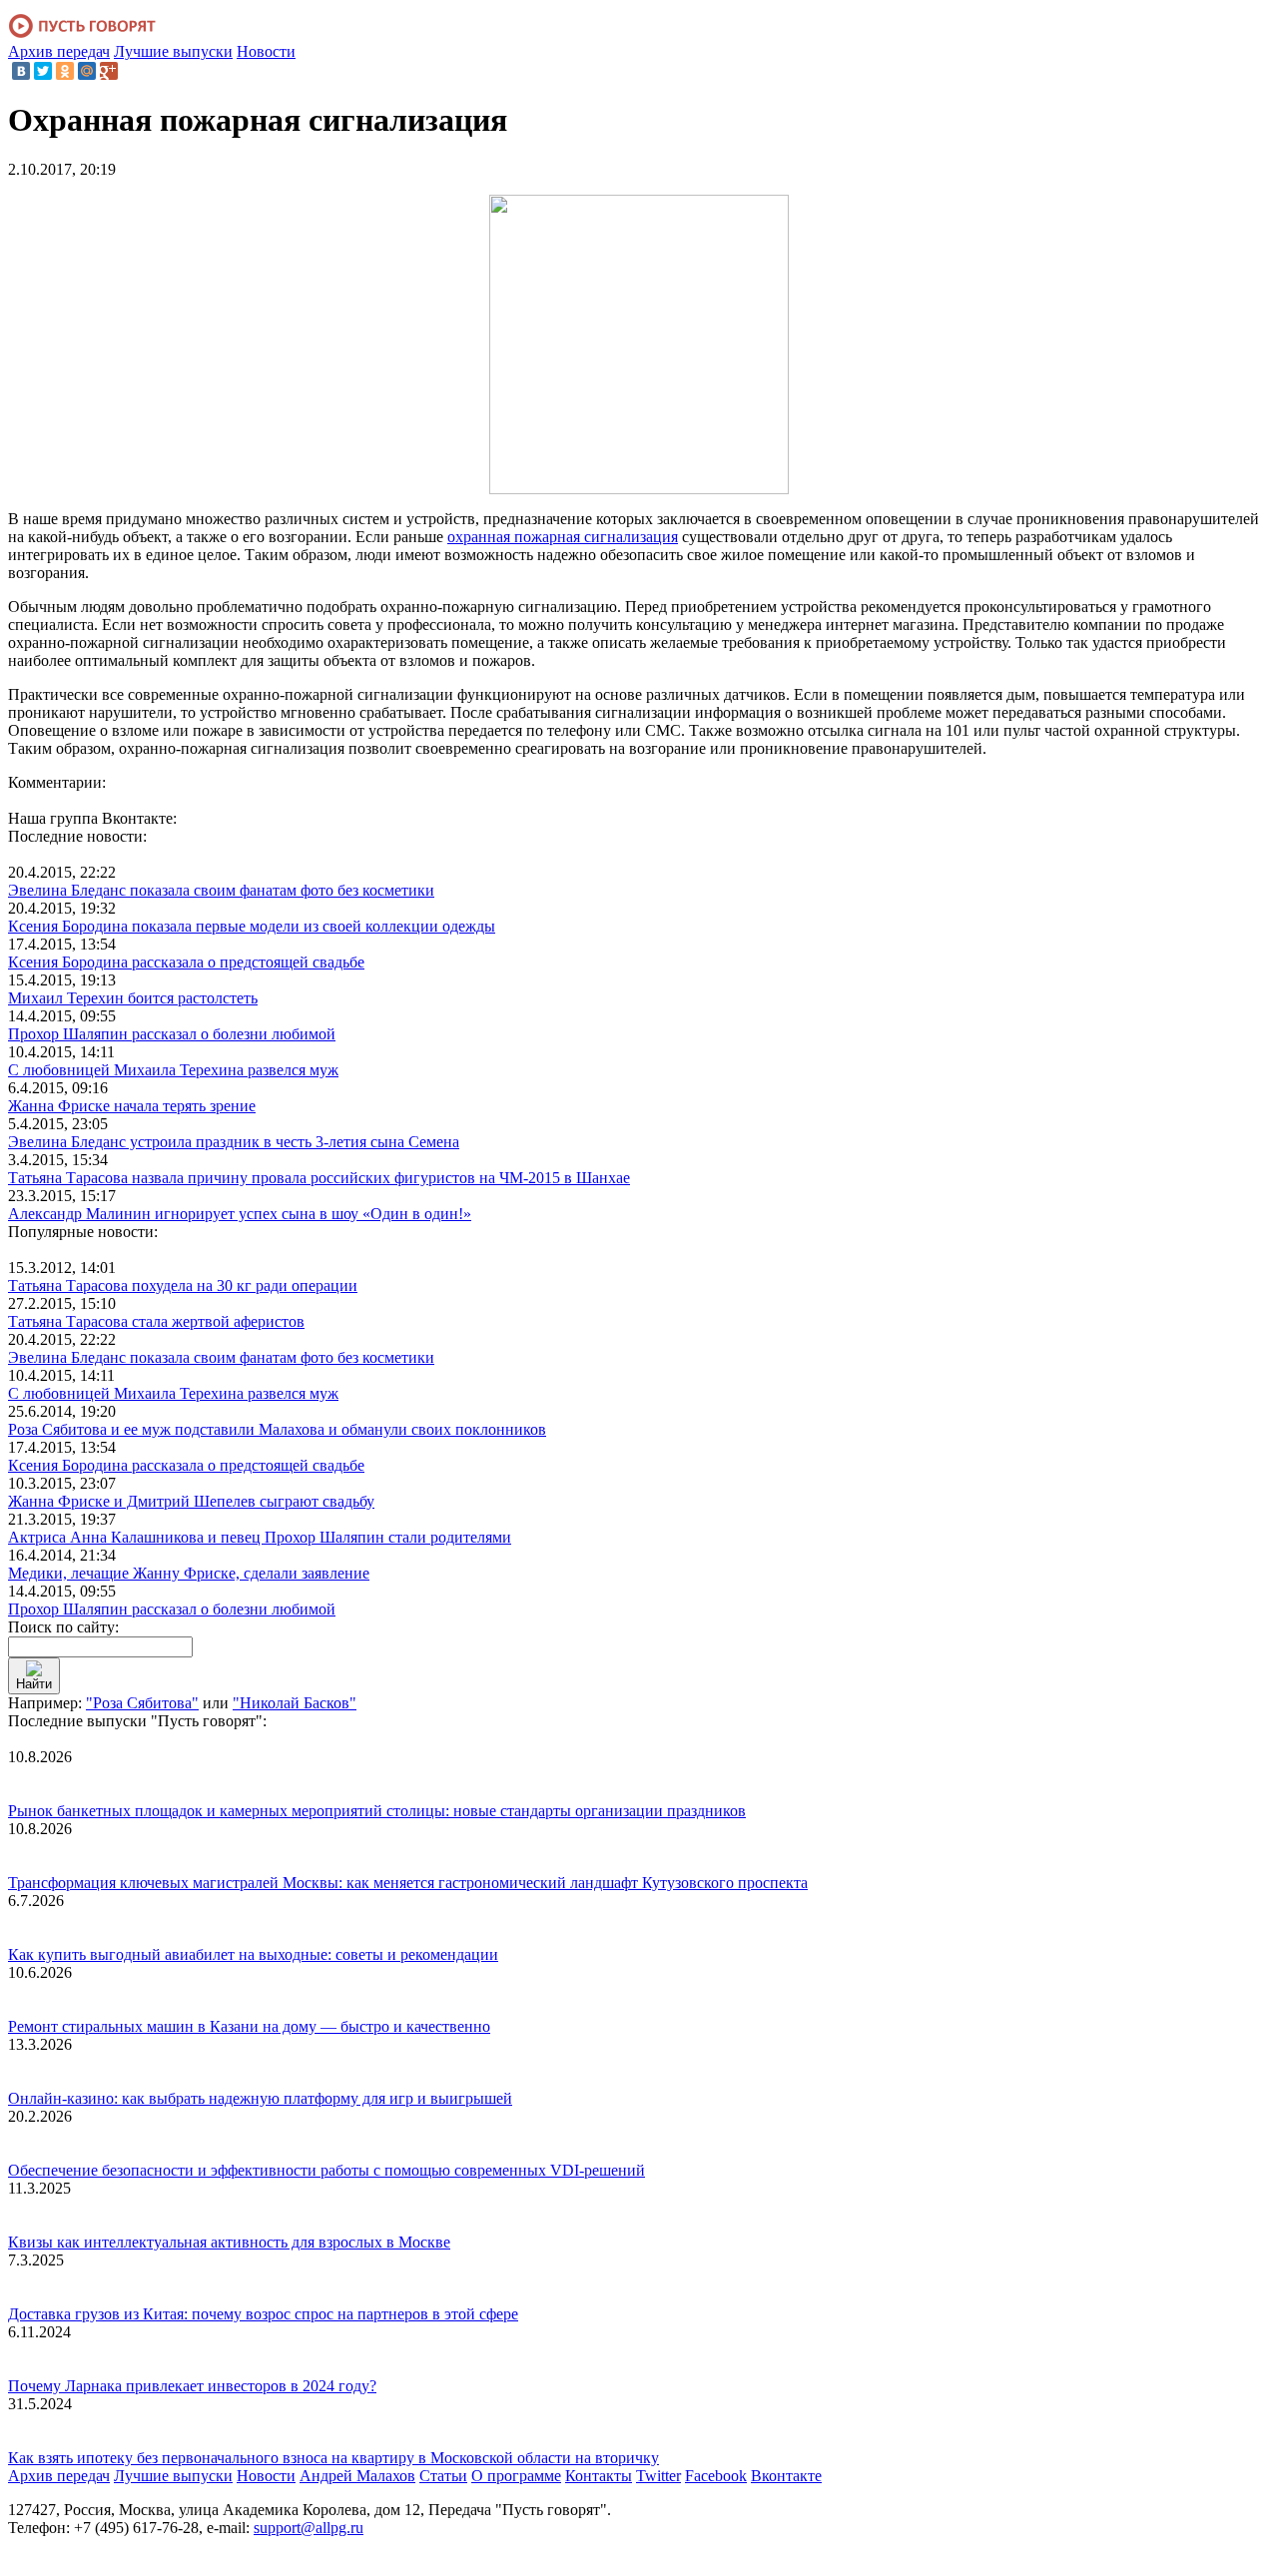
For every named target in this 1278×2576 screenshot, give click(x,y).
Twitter (658, 2476)
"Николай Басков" (295, 1703)
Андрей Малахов (357, 2476)
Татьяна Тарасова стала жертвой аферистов (156, 1321)
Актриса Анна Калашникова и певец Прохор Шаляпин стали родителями (260, 1537)
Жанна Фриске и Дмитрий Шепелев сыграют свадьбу (191, 1501)
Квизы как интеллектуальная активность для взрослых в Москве (229, 2242)
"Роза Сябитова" (142, 1703)
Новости (266, 51)
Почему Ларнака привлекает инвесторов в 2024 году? (192, 2386)
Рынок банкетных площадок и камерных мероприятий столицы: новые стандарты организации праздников (377, 1811)
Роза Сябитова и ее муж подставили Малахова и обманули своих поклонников (277, 1429)
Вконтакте (786, 2476)
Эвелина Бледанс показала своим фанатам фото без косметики (221, 890)
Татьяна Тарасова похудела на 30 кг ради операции (183, 1286)
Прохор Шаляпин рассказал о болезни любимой (172, 1034)
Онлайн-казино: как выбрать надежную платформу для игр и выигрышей (260, 2098)
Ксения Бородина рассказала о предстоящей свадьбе (186, 962)
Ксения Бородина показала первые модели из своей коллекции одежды (252, 926)
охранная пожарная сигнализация (563, 537)
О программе (516, 2476)
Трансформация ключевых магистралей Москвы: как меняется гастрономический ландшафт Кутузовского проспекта (408, 1883)
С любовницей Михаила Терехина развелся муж (173, 1070)
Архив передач (59, 51)
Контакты (599, 2476)
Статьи (443, 2476)
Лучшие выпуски (173, 51)
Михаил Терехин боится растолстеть (133, 998)
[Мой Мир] (87, 71)
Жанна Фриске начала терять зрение (132, 1106)
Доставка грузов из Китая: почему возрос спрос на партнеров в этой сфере (263, 2314)
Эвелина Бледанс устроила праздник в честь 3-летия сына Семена (234, 1142)
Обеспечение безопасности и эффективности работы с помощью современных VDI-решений (326, 2170)
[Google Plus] (109, 71)
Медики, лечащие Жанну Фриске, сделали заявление (189, 1573)
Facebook (716, 2476)
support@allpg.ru (309, 2528)
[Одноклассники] (65, 71)
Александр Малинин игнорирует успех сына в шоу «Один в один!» (240, 1214)
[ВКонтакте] (21, 71)
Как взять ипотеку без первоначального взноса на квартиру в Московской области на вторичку (333, 2458)
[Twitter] (43, 71)
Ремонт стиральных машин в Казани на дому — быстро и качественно (249, 2026)
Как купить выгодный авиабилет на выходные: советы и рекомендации (253, 1954)
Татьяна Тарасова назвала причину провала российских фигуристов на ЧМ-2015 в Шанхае (319, 1178)
